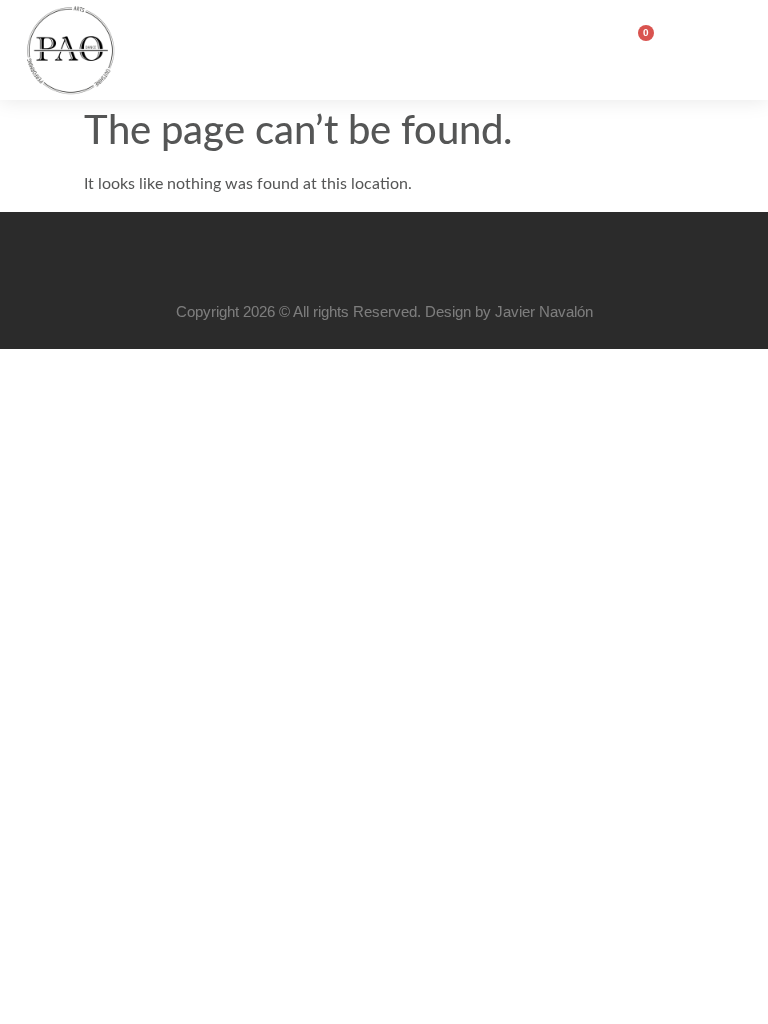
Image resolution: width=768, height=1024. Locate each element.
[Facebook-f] (359, 255)
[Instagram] (408, 255)
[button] (712, 45)
